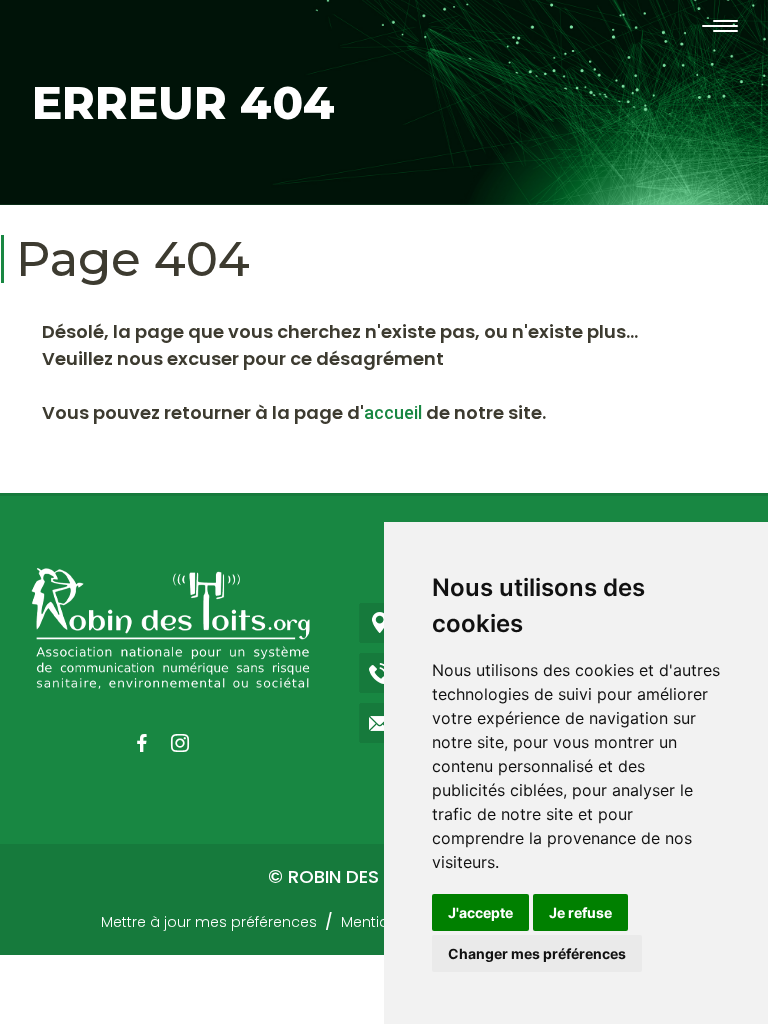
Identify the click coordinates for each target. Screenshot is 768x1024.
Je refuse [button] (580, 912)
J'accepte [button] (480, 912)
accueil (393, 412)
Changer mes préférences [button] (537, 953)
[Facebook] (152, 743)
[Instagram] (190, 743)
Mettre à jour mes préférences (209, 922)
